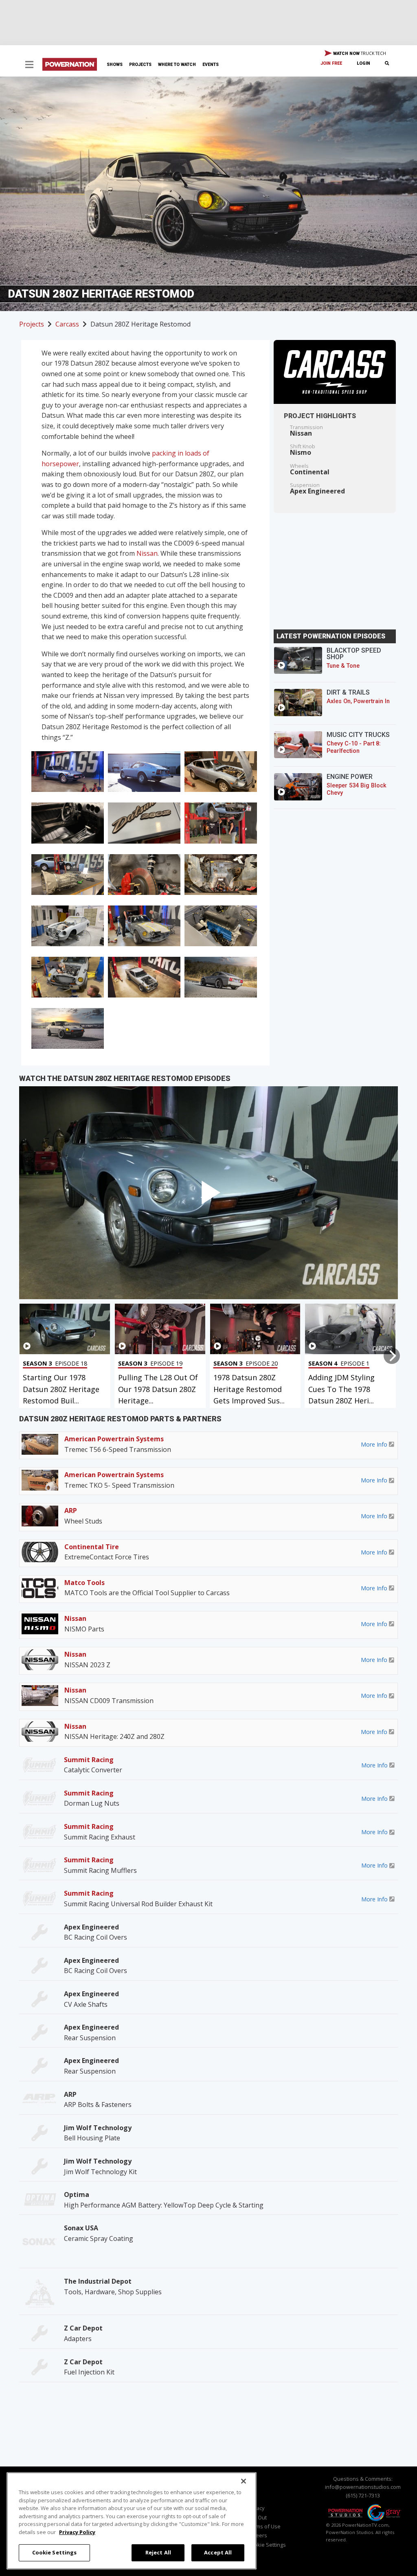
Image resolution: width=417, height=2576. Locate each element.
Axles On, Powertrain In (358, 701)
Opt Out (257, 2517)
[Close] (244, 2481)
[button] (29, 65)
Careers (257, 2535)
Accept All (218, 2552)
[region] (132, 2521)
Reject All (158, 2552)
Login (363, 63)
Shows (115, 65)
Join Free (331, 63)
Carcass (67, 324)
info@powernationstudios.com (363, 2487)
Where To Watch (177, 65)
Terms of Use (264, 2526)
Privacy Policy (77, 2532)
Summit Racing (89, 1760)
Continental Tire (92, 1547)
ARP (71, 1511)
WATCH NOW (359, 53)
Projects (140, 65)
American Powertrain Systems (114, 1439)
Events (211, 65)
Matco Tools (84, 1583)
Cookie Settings (55, 2552)
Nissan (147, 553)
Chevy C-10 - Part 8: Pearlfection (354, 747)
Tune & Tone (343, 666)
